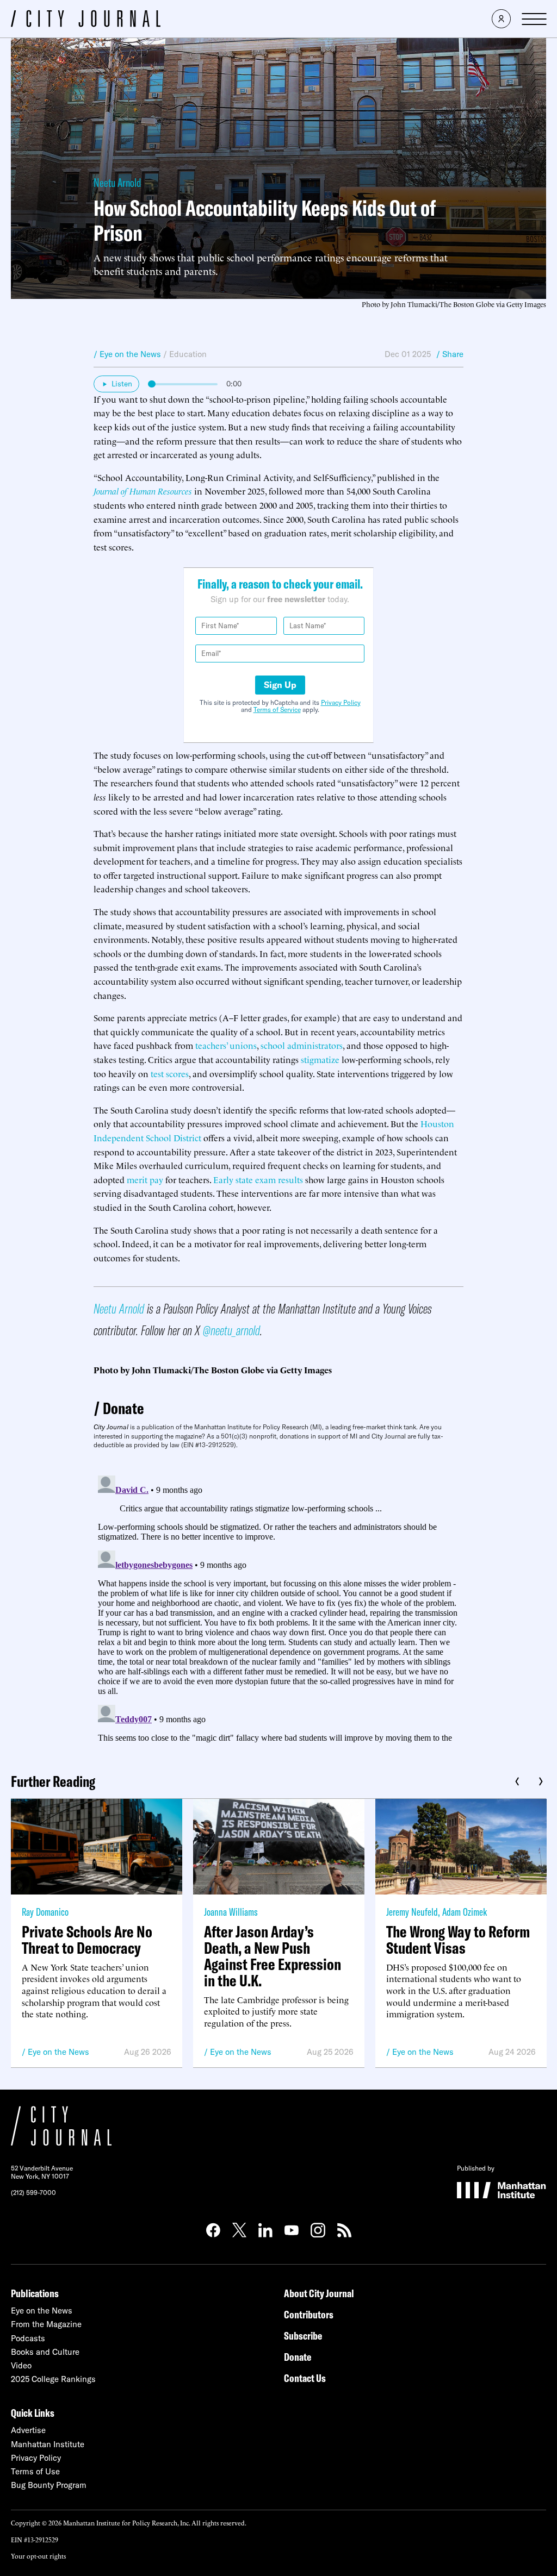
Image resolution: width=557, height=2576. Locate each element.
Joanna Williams (231, 1912)
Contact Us (305, 2378)
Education (188, 354)
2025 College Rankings (53, 2379)
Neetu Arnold (117, 183)
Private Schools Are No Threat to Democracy (87, 1940)
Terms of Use (35, 2471)
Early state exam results (258, 1179)
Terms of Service (277, 709)
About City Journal (319, 2293)
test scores (170, 1073)
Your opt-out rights (38, 2556)
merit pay (145, 1179)
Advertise (28, 2430)
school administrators (302, 1045)
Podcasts (28, 2338)
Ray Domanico (45, 1912)
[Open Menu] (534, 19)
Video (21, 2365)
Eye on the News (58, 2052)
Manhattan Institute (48, 2444)
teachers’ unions (226, 1045)
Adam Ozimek (465, 1912)
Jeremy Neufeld (412, 1912)
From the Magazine (46, 2324)
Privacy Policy (341, 702)
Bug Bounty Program (49, 2485)
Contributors (309, 2314)
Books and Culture (45, 2352)
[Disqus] (278, 1607)
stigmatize (320, 1059)
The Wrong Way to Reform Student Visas (458, 1940)
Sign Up (280, 685)
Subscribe (303, 2336)
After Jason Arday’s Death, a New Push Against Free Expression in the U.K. (273, 1956)
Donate (123, 1408)
